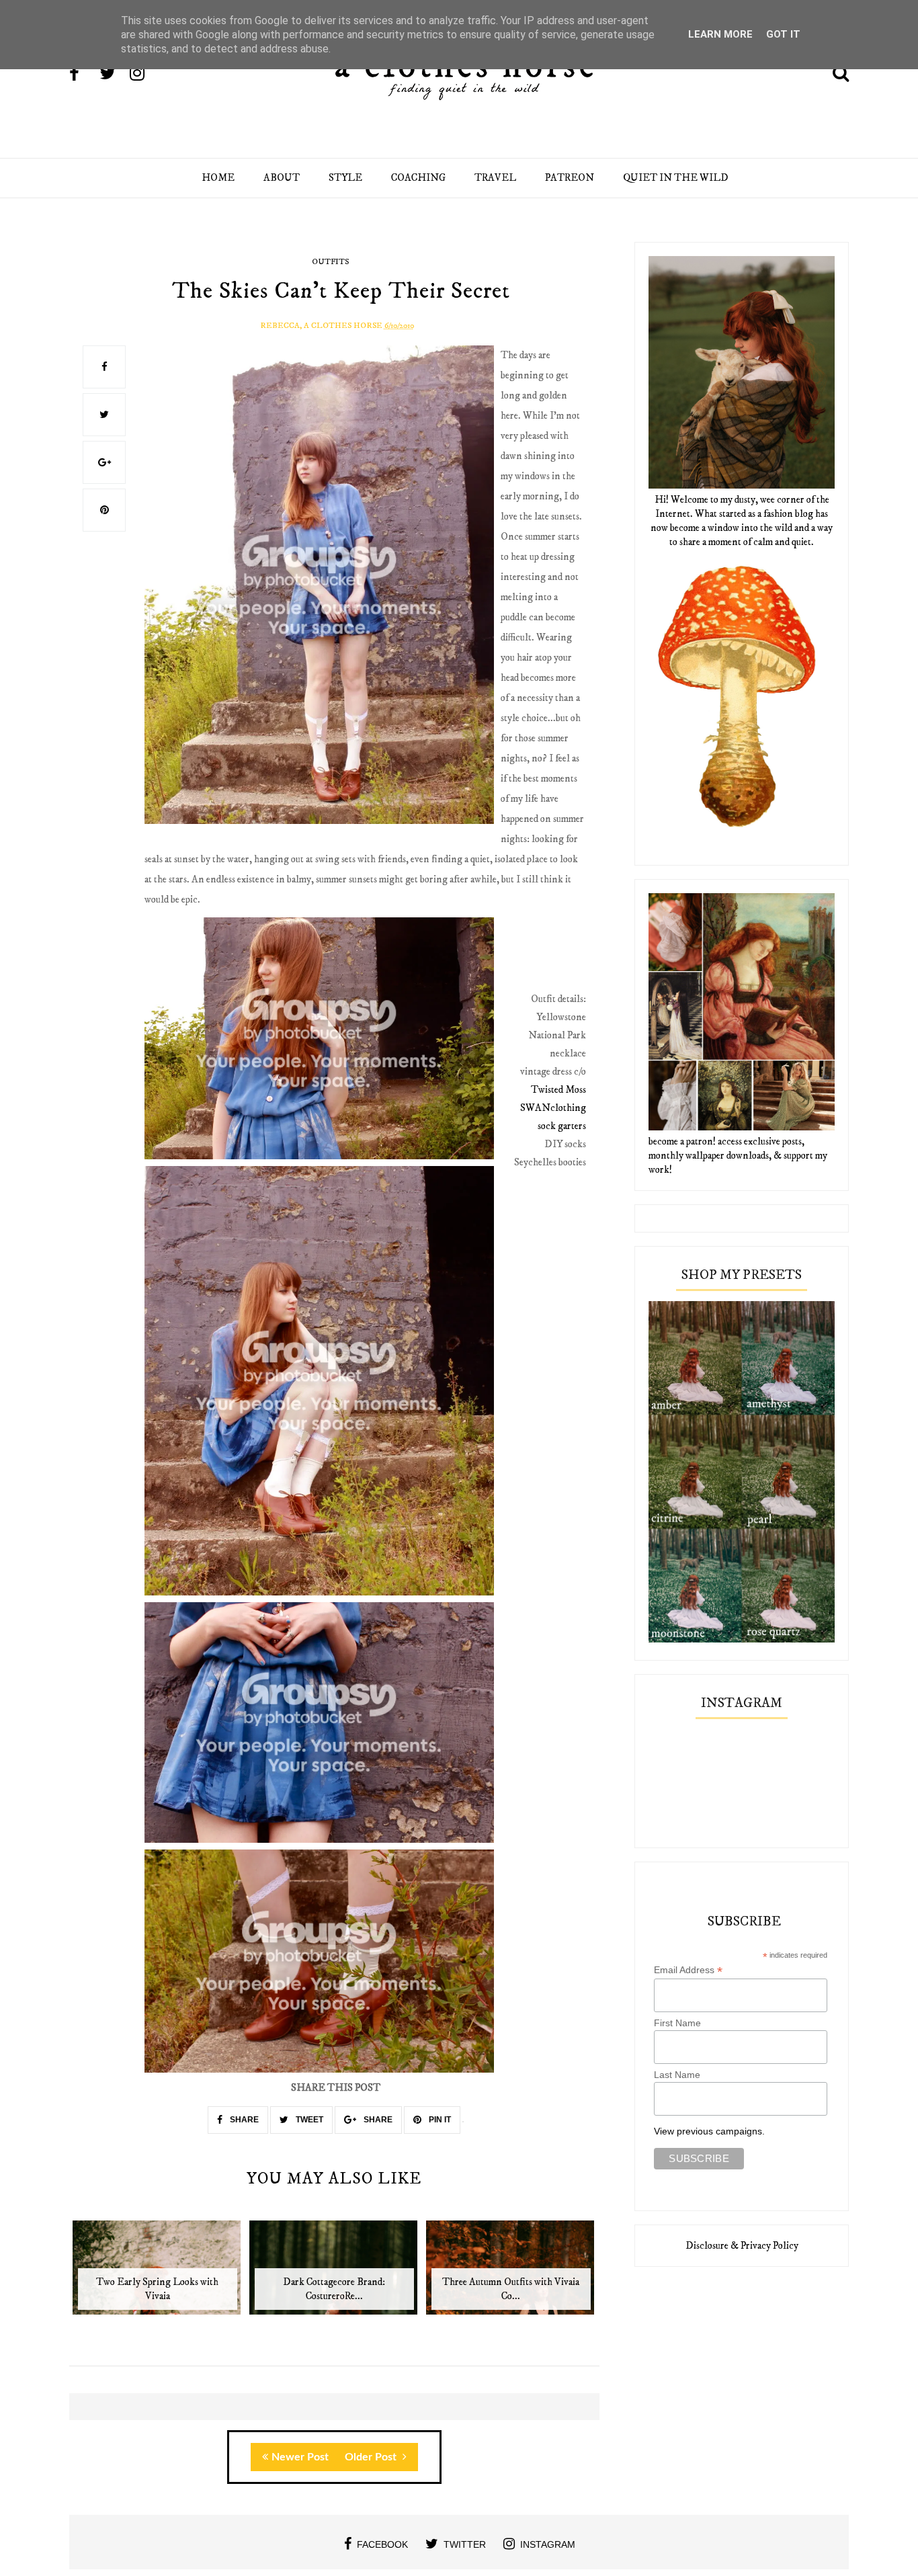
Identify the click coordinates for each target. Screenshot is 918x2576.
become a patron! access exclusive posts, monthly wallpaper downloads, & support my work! (738, 1156)
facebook (382, 2544)
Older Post (372, 2457)
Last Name (677, 2075)
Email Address (688, 1970)
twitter (465, 2544)
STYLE (345, 178)
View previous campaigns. (709, 2131)
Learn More (720, 34)
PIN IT (439, 2120)
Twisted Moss (558, 1090)
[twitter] (114, 75)
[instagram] (144, 75)
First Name (677, 2023)
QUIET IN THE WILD (676, 178)
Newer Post (300, 2457)
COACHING (418, 178)
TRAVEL (495, 178)
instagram (548, 2544)
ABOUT (282, 178)
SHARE (243, 2120)
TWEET (308, 2120)
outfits (330, 262)
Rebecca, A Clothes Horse (321, 326)
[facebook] (83, 75)
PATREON (570, 178)
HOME (218, 178)
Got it (783, 34)
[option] (158, 2275)
